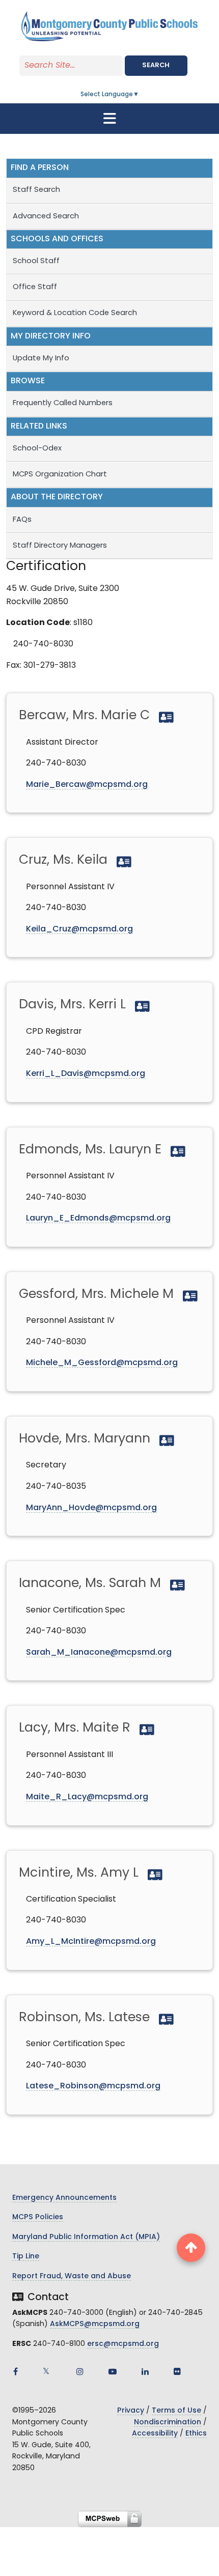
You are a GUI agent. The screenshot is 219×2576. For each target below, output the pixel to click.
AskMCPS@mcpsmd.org (95, 2324)
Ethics (196, 2434)
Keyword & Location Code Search (75, 313)
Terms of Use (176, 2411)
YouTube (113, 2371)
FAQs (22, 520)
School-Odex (37, 449)
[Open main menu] (109, 119)
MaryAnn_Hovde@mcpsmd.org (91, 1508)
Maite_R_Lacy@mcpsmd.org (87, 1797)
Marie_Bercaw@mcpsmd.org (87, 785)
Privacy (131, 2411)
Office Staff (35, 287)
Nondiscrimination (168, 2423)
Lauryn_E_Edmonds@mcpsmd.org (98, 1219)
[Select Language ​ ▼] (140, 95)
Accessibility (155, 2434)
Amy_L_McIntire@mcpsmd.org (91, 1942)
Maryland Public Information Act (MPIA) (86, 2237)
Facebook (15, 2371)
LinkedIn (145, 2371)
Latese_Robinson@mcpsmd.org (93, 2086)
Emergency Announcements (64, 2198)
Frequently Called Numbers (63, 403)
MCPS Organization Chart (61, 475)
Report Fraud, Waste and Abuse (72, 2276)
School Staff (36, 261)
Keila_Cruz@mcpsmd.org (79, 929)
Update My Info (41, 359)
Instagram (80, 2371)
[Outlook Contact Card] (165, 716)
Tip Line (26, 2257)
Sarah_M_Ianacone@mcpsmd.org (99, 1653)
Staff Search (36, 190)
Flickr (177, 2371)
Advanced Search (46, 217)
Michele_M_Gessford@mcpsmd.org (102, 1363)
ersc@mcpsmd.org (123, 2344)
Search (156, 65)
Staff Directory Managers (60, 546)
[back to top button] (191, 2248)
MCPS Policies (38, 2217)
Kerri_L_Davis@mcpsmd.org (86, 1074)
